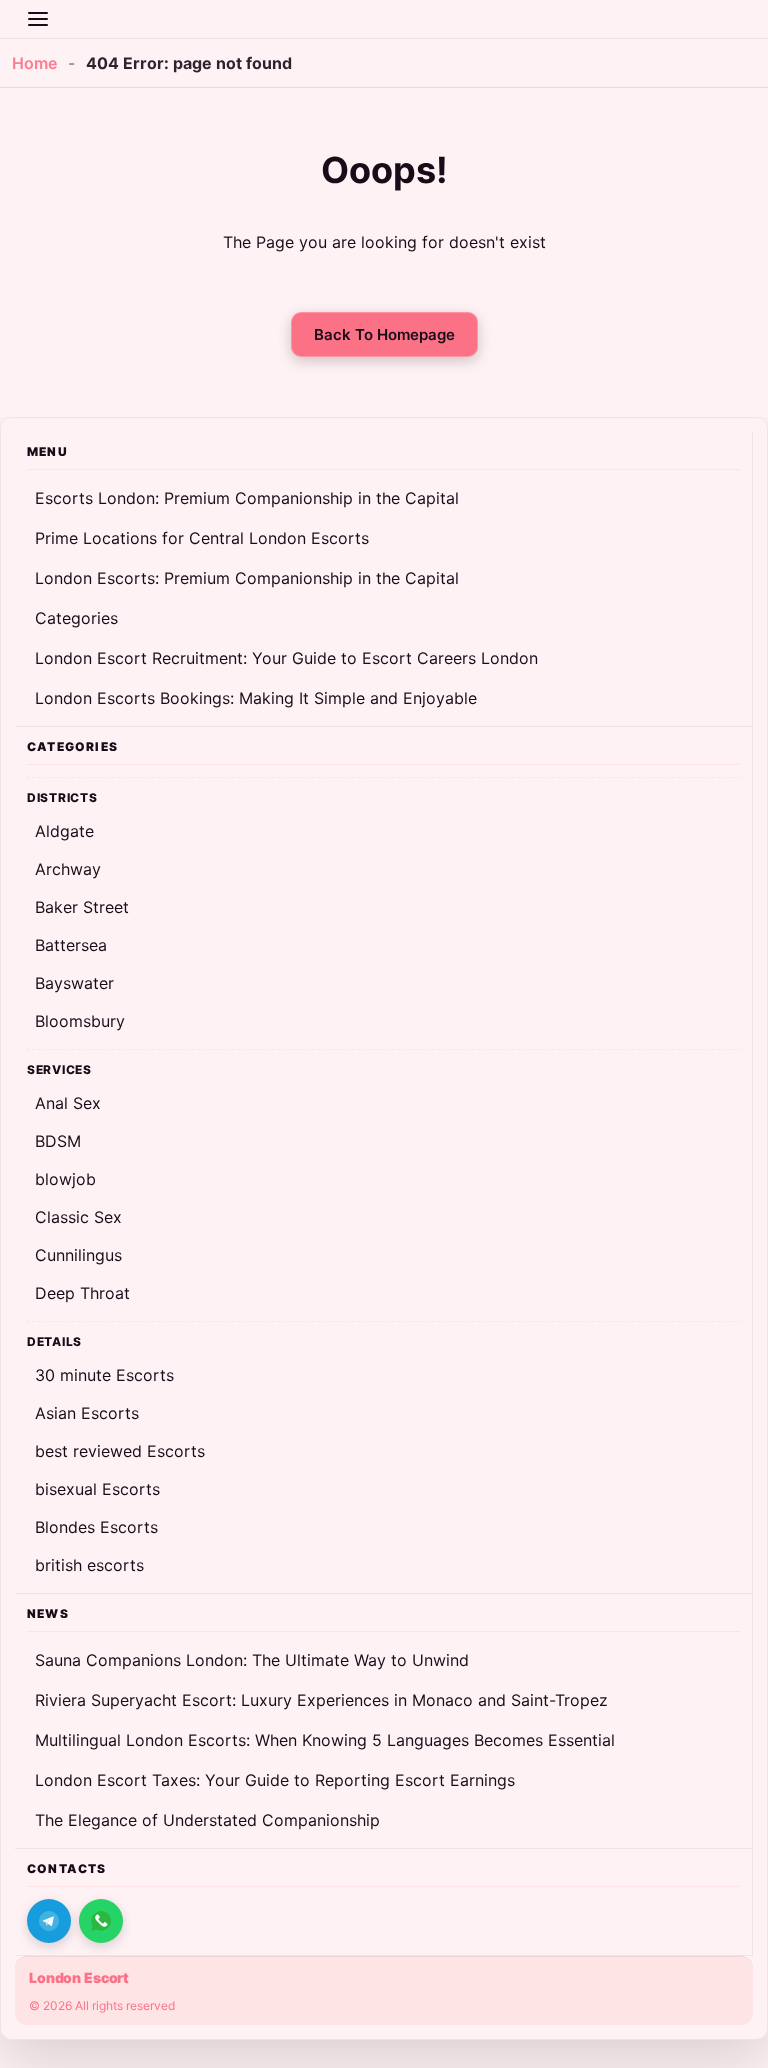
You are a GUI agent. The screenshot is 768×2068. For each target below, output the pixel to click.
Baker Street (82, 907)
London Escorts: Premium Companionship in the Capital (247, 578)
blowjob (65, 1179)
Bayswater (74, 983)
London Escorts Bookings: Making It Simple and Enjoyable (256, 698)
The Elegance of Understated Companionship (207, 1820)
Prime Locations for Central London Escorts (202, 538)
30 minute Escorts (104, 1375)
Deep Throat (82, 1293)
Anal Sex (68, 1103)
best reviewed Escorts (120, 1451)
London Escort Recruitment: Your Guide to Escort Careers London (286, 658)
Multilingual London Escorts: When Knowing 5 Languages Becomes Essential (325, 1740)
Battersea (71, 945)
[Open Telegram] (49, 1921)
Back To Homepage (384, 334)
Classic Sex (78, 1217)
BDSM (58, 1141)
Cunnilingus (78, 1255)
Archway (68, 869)
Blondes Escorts (96, 1527)
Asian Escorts (87, 1413)
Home (34, 63)
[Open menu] (38, 19)
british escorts (89, 1565)
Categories (76, 618)
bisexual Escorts (97, 1489)
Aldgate (64, 831)
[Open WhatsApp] (101, 1921)
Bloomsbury (80, 1021)
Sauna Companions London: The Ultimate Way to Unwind (252, 1660)
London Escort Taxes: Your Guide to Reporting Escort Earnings (275, 1780)
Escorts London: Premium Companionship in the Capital (247, 498)
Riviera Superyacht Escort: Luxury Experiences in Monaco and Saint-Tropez (321, 1700)
